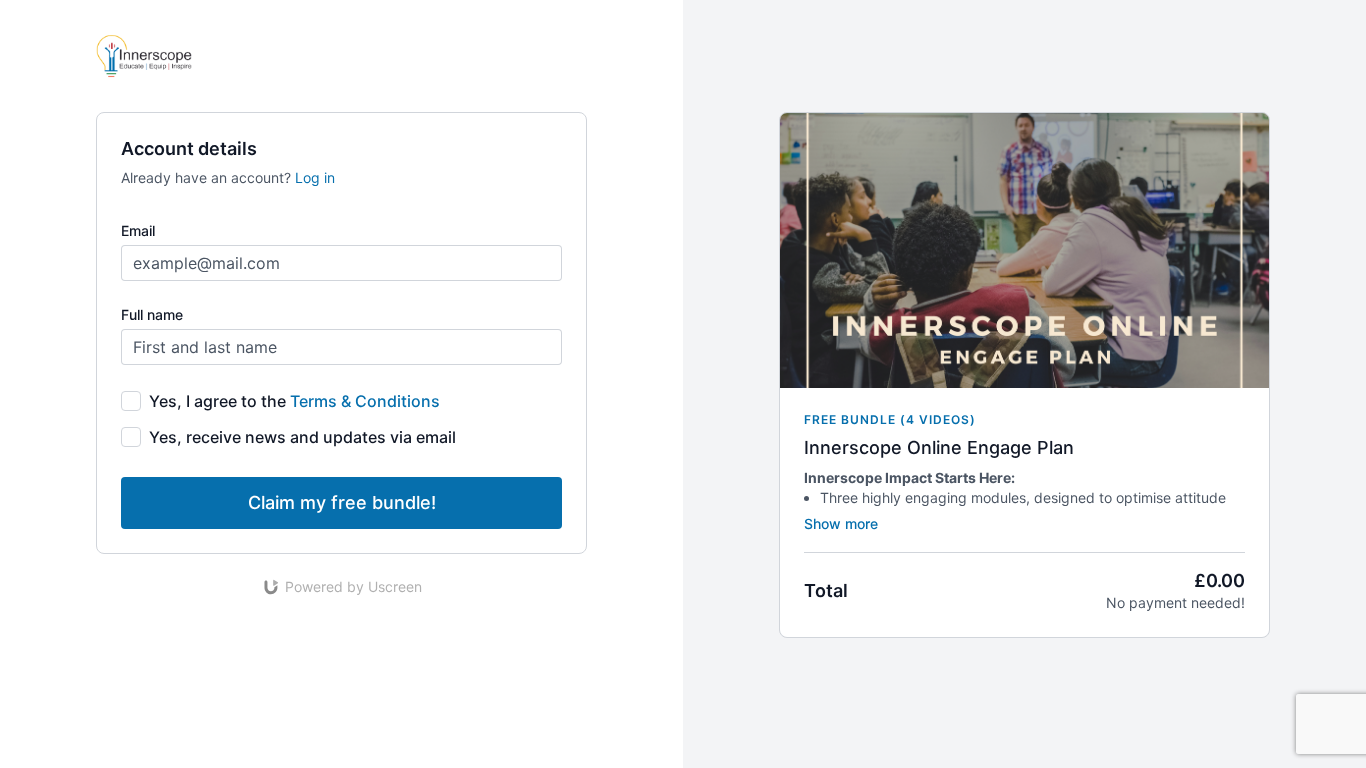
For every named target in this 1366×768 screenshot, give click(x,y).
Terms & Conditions (365, 401)
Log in (315, 177)
